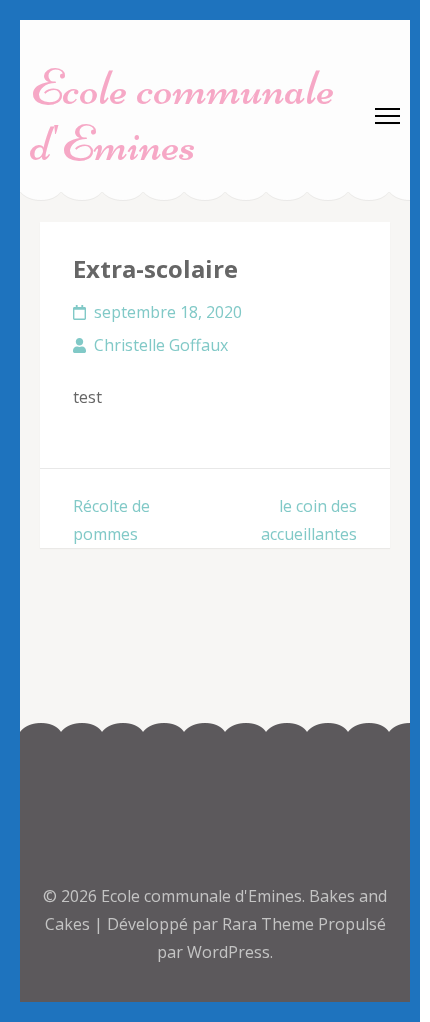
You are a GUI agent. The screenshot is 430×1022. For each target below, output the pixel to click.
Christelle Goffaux (161, 345)
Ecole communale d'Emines (182, 116)
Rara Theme (270, 924)
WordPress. (230, 952)
